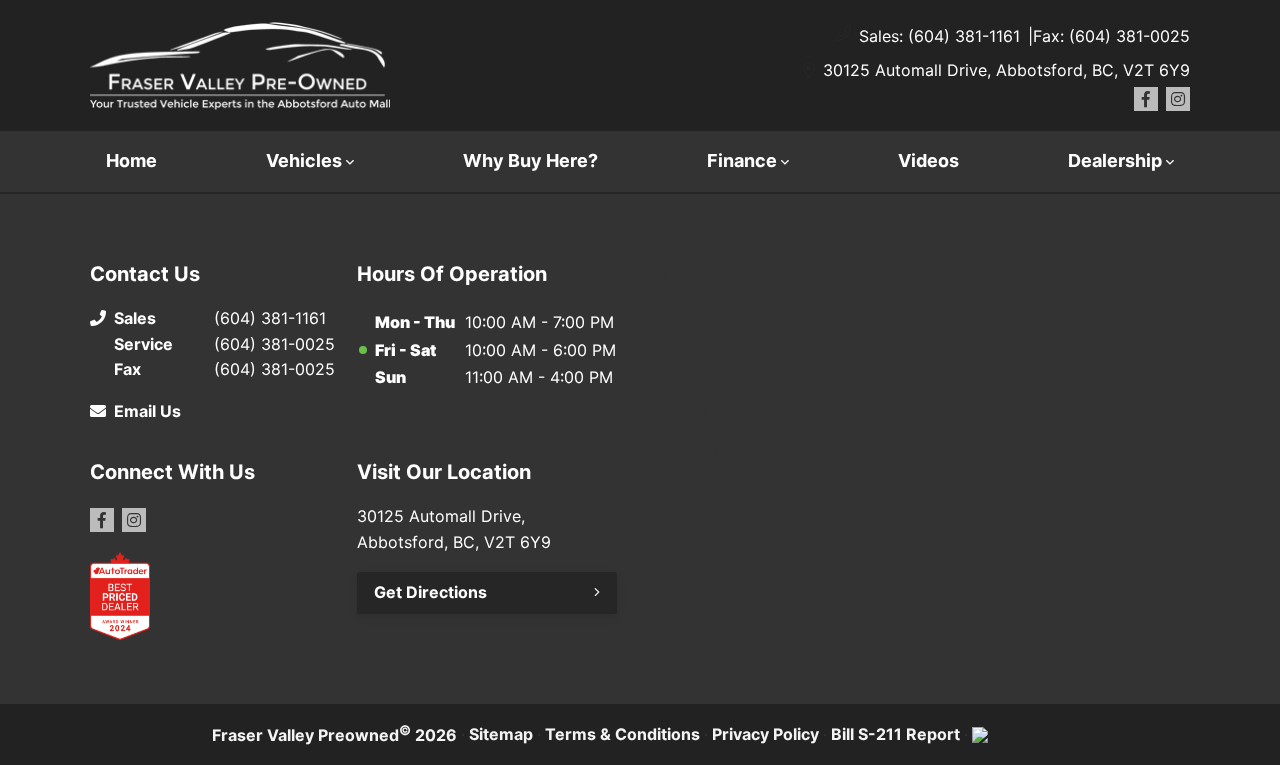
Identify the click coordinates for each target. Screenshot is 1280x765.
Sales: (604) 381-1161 (939, 36)
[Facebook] (1146, 99)
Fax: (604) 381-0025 (1111, 36)
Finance (742, 160)
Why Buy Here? (530, 160)
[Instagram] (1178, 99)
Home (131, 160)
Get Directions (430, 592)
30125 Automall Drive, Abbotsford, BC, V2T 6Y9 (1006, 70)
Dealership (1115, 160)
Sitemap (501, 734)
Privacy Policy (765, 734)
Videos (928, 160)
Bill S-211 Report (895, 734)
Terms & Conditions (622, 734)
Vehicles (304, 160)
